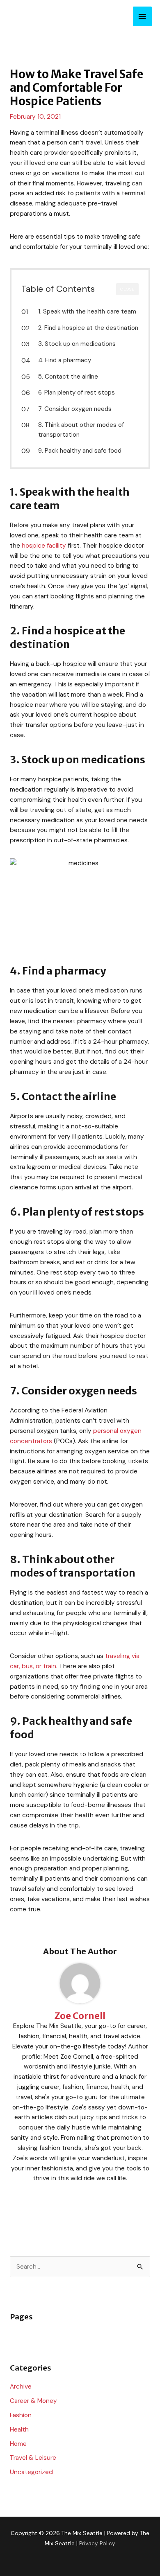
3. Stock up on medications (77, 344)
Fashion (21, 2415)
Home (18, 2444)
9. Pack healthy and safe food (80, 451)
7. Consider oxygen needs (75, 409)
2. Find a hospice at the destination (88, 328)
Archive (21, 2387)
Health (19, 2429)
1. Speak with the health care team (87, 311)
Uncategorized (31, 2472)
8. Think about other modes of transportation (81, 430)
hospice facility (44, 546)
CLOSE (127, 289)
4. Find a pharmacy (65, 360)
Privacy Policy (97, 2543)
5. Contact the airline (68, 377)
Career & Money (33, 2401)
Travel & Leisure (33, 2458)
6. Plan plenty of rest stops (77, 392)
